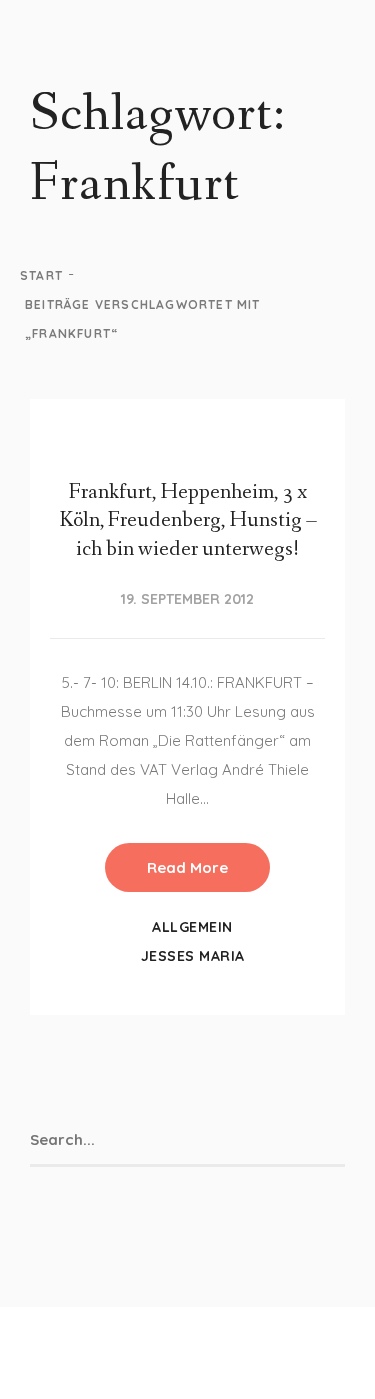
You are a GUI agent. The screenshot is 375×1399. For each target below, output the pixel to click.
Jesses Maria (193, 956)
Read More (187, 867)
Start (41, 275)
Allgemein (192, 927)
